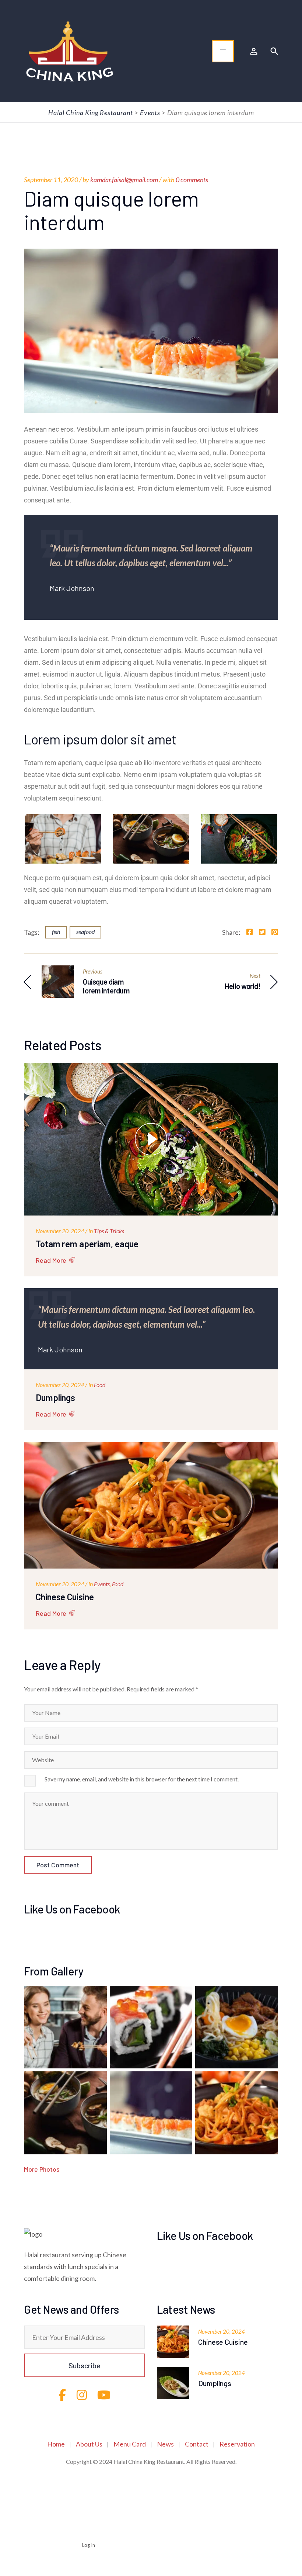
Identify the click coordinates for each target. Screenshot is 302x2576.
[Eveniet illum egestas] (237, 2027)
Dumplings (55, 1398)
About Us (89, 2444)
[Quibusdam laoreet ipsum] (151, 2113)
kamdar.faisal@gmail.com (124, 180)
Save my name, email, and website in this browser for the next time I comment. (142, 1779)
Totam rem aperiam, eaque (87, 1244)
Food (100, 1385)
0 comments (192, 180)
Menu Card (130, 2444)
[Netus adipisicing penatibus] (237, 2113)
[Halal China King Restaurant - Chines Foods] (70, 51)
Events (102, 1584)
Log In (89, 2545)
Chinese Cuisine (65, 1597)
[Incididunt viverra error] (151, 2027)
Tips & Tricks (109, 1231)
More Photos (42, 2169)
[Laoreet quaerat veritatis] (65, 2113)
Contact (197, 2444)
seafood (85, 932)
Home (56, 2444)
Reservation (237, 2444)
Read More (51, 1260)
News (165, 2444)
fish (56, 932)
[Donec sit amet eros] (65, 2027)
